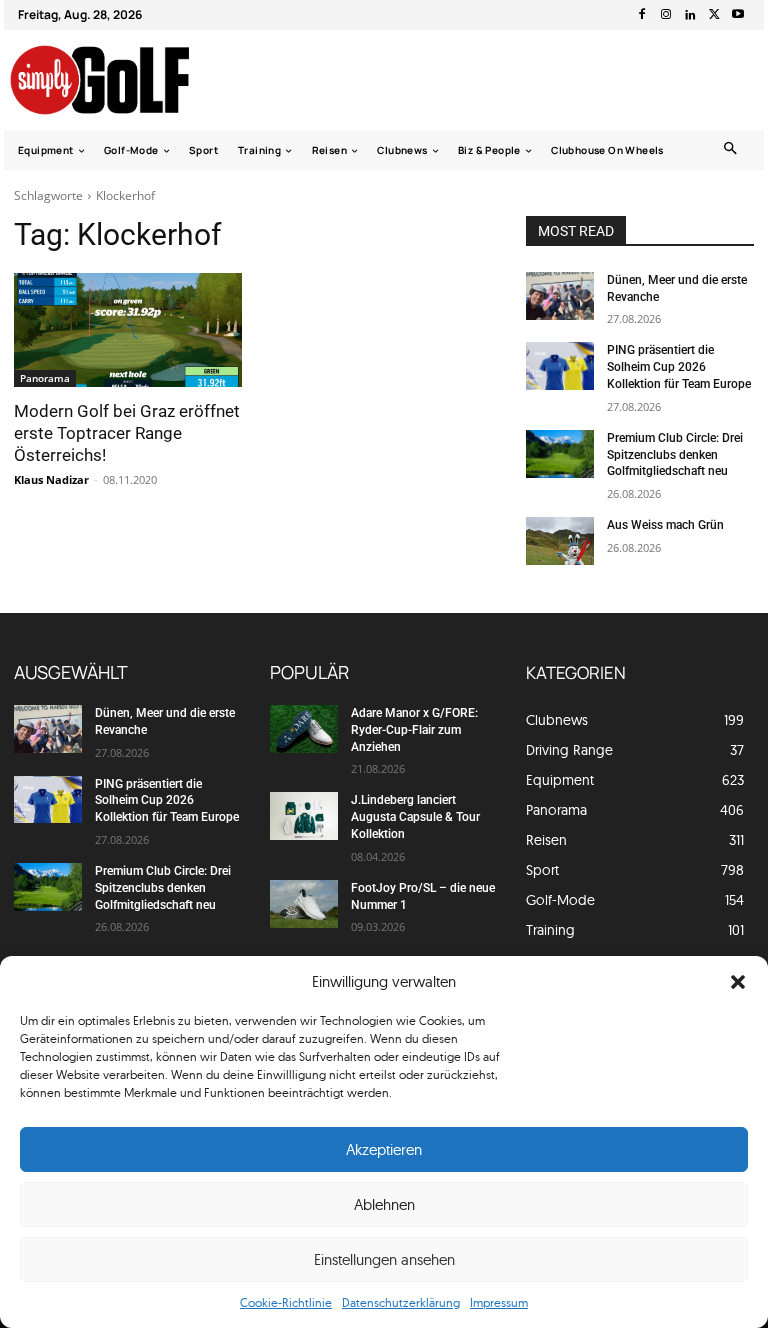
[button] (738, 982)
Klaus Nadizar (51, 479)
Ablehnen (384, 1204)
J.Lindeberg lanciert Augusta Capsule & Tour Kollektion (415, 817)
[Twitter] (714, 15)
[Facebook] (642, 15)
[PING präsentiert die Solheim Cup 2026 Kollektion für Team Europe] (560, 366)
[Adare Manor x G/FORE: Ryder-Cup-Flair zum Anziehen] (304, 729)
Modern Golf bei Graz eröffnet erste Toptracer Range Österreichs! (127, 433)
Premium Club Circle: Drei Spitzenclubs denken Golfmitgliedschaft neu (675, 455)
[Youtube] (738, 15)
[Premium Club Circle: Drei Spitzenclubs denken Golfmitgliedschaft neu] (560, 454)
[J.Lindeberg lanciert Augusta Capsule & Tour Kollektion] (304, 816)
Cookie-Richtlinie (286, 1302)
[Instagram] (666, 15)
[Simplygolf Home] (117, 80)
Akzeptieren (384, 1149)
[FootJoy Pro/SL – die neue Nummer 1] (304, 904)
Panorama (45, 378)
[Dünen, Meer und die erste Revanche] (560, 296)
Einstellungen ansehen (384, 1259)
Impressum (499, 1302)
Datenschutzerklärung (401, 1302)
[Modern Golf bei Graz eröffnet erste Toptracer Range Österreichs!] (128, 330)
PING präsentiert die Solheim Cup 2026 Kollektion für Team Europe (679, 367)
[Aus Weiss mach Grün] (560, 541)
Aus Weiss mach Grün (665, 525)
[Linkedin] (690, 15)
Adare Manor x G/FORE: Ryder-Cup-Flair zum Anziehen (414, 730)
